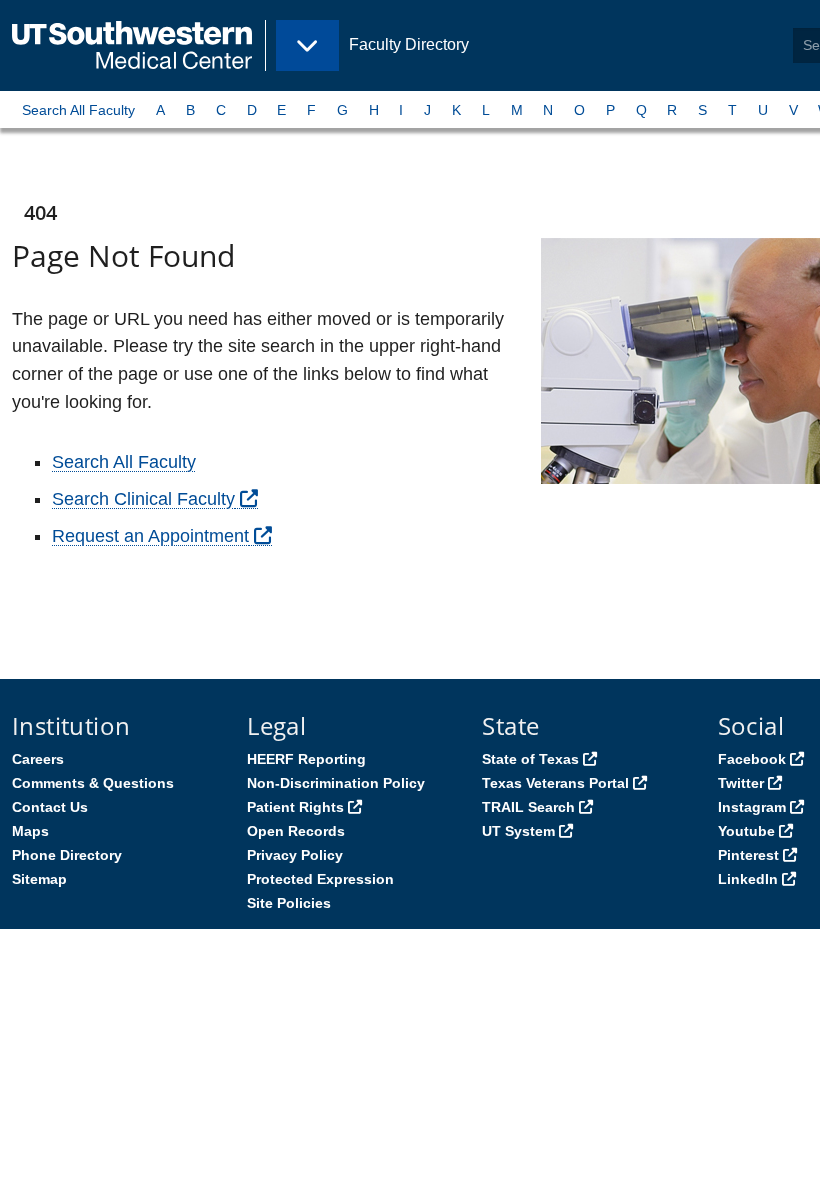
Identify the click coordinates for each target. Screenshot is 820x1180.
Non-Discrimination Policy (336, 783)
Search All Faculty (78, 110)
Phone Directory (67, 855)
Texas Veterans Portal (555, 783)
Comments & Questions (93, 783)
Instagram (752, 807)
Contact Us (50, 807)
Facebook (752, 759)
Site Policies (289, 903)
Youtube (746, 831)
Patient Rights (295, 807)
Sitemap (39, 879)
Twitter (741, 783)
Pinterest (748, 855)
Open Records (296, 831)
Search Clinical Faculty (143, 499)
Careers (38, 759)
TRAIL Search (528, 807)
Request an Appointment (150, 536)
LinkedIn (748, 879)
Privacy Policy (295, 855)
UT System (518, 831)
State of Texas (530, 759)
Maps (30, 831)
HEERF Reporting (306, 759)
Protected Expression (320, 879)
